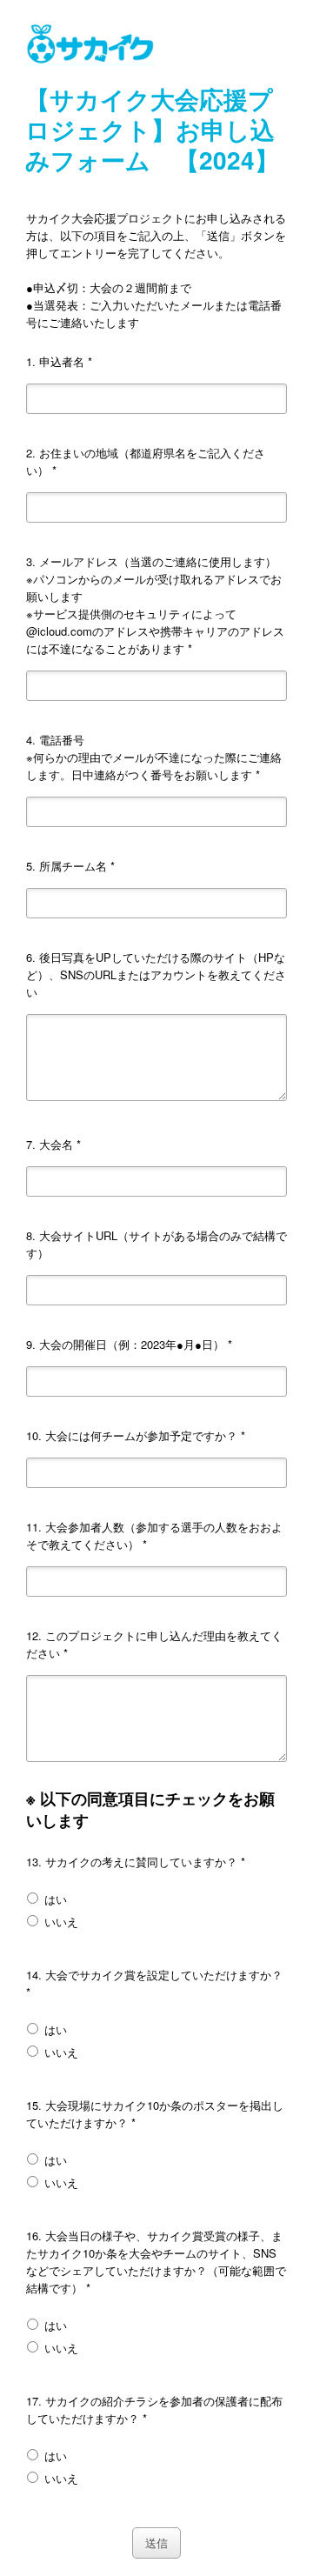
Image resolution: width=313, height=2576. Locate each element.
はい (54, 1899)
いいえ (60, 1922)
